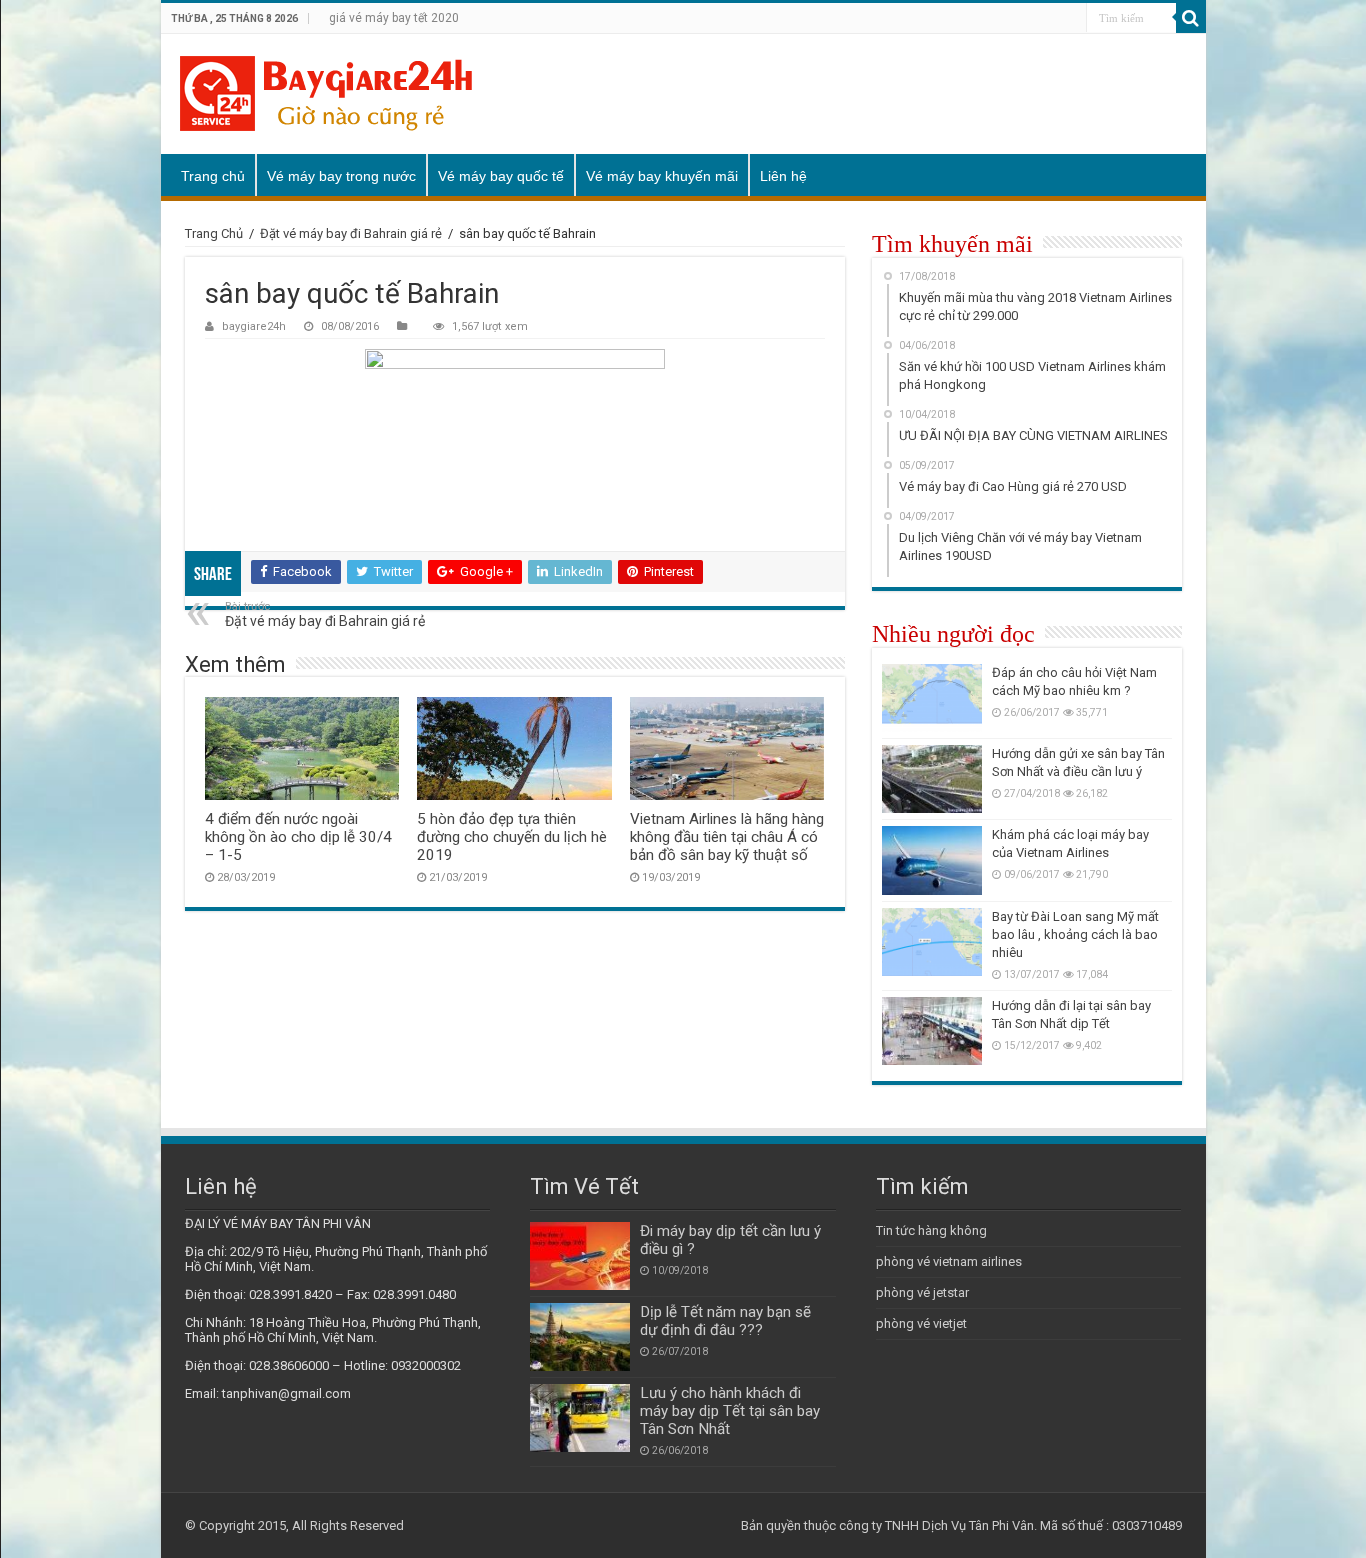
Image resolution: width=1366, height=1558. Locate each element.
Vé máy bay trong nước (341, 176)
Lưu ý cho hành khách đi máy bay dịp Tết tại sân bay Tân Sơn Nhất (730, 1411)
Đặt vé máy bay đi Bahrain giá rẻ (351, 233)
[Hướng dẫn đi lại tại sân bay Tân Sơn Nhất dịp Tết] (932, 1031)
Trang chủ (213, 176)
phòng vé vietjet (921, 1323)
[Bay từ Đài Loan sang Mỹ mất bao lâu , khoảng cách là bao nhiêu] (932, 942)
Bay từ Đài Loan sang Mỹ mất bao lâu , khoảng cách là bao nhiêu (1075, 934)
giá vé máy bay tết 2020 (394, 18)
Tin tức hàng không (931, 1230)
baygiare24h (254, 326)
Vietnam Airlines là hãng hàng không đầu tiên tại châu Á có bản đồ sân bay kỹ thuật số (727, 837)
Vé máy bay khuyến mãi (662, 176)
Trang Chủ (214, 233)
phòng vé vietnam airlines (949, 1261)
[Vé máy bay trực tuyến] (326, 94)
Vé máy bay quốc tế (501, 176)
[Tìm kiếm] (1191, 18)
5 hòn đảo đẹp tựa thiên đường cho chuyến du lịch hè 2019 (512, 837)
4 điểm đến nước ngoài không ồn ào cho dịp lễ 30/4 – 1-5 (298, 837)
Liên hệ (783, 176)
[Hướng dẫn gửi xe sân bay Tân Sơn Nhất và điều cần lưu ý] (932, 779)
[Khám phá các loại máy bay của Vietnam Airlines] (932, 860)
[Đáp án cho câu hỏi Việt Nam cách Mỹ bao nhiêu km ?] (932, 698)
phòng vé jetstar (922, 1292)
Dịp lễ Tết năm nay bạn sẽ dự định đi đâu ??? (725, 1321)
